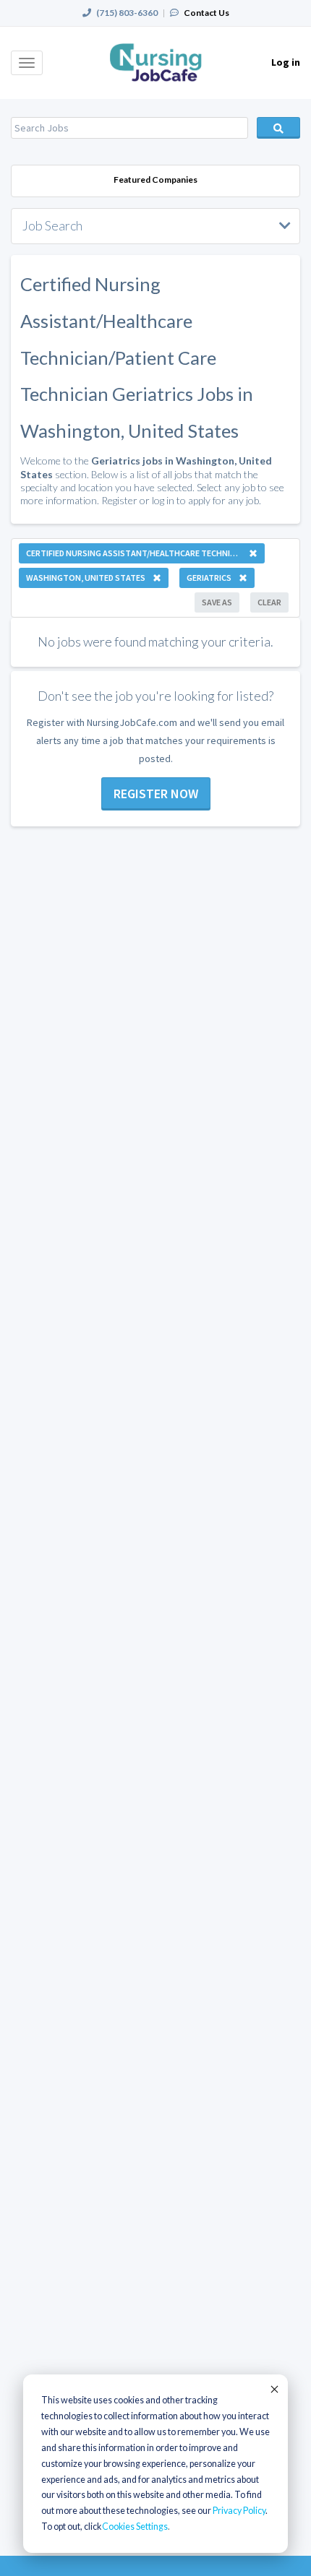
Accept (273, 2389)
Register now (156, 794)
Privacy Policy (239, 2511)
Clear (269, 602)
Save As (217, 602)
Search (278, 128)
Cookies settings (135, 2527)
